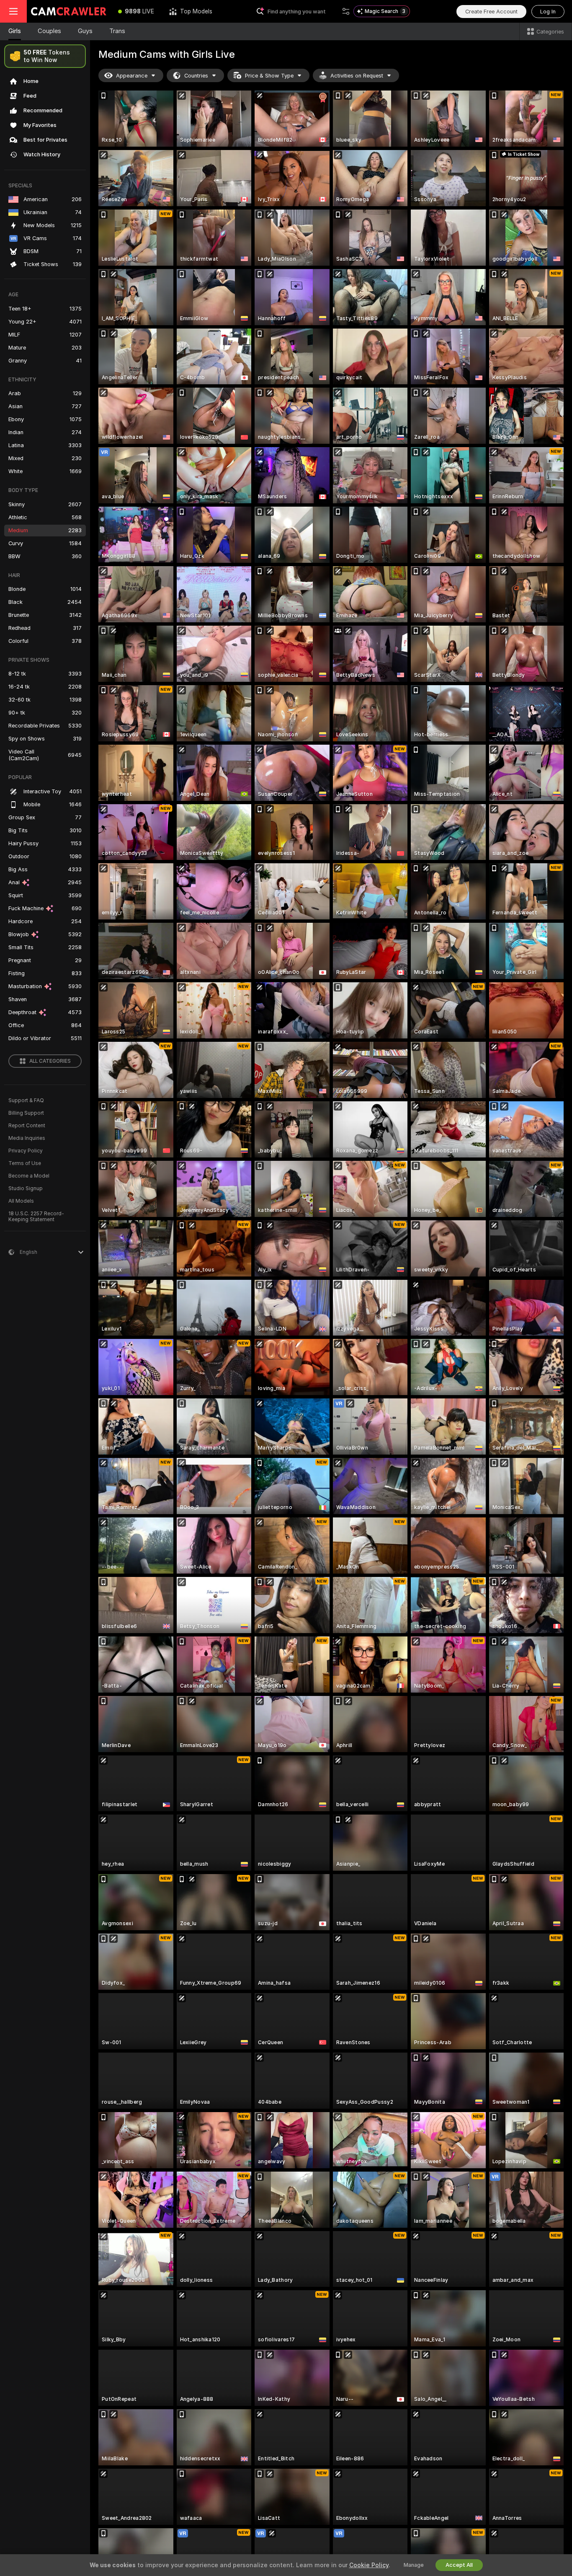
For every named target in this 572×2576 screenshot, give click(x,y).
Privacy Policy (26, 1151)
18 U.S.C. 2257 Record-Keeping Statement (36, 1217)
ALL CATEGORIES (50, 1061)
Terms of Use (25, 1163)
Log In (548, 12)
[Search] (346, 11)
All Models (21, 1201)
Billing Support (26, 1113)
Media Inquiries (27, 1138)
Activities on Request (357, 76)
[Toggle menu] (13, 11)
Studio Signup (26, 1188)
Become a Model (29, 1176)
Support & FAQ (26, 1100)
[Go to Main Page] (69, 11)
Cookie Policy (369, 2565)
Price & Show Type (269, 76)
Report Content (27, 1126)
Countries (196, 76)
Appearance (132, 76)
